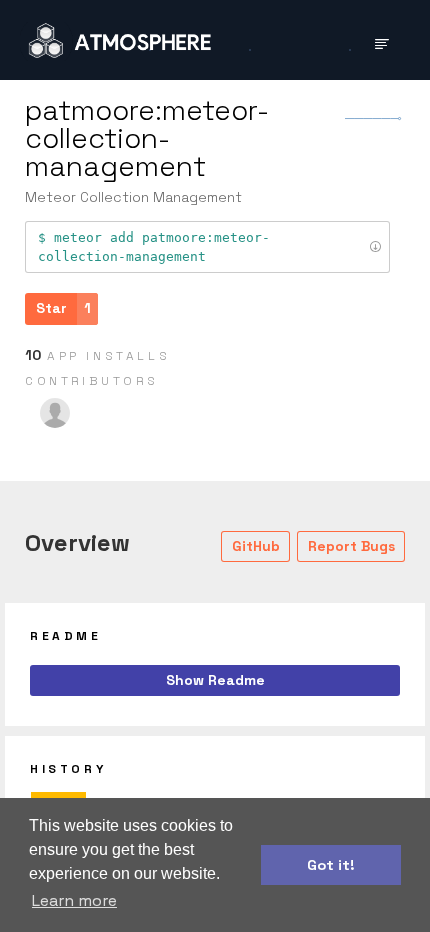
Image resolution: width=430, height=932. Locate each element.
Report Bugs (351, 546)
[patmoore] (55, 413)
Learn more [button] (74, 900)
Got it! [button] (331, 865)
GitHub (256, 546)
